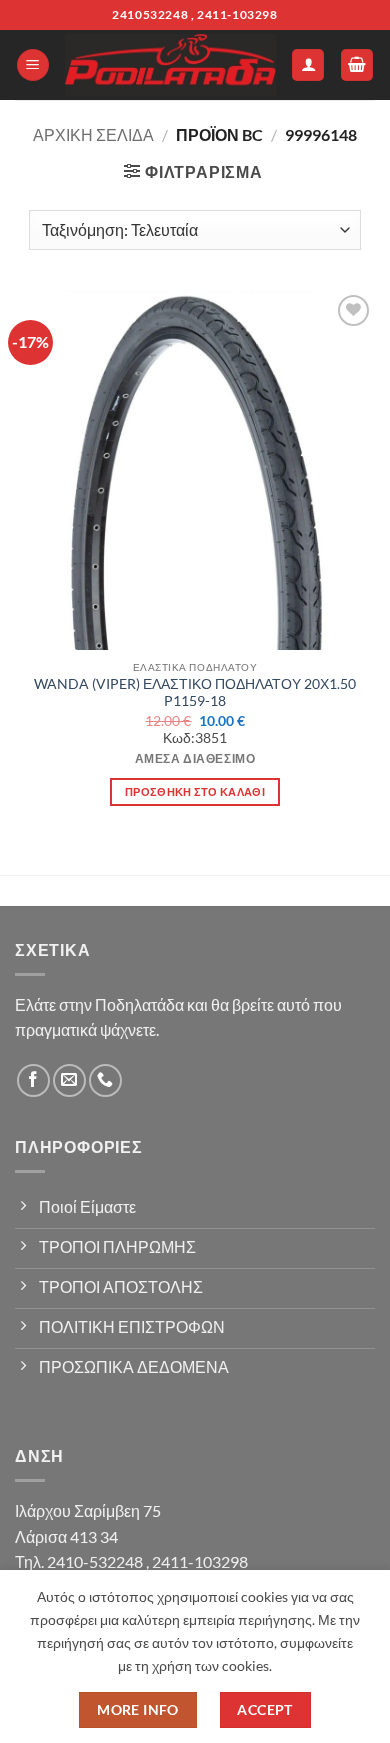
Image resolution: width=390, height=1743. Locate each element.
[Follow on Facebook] (33, 1080)
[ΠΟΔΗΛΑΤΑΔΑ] (170, 65)
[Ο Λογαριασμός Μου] (308, 65)
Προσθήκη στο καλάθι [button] (195, 791)
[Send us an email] (69, 1080)
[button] (33, 65)
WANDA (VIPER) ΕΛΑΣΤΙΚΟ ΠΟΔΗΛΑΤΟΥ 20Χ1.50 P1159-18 (195, 693)
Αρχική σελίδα (93, 134)
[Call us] (105, 1080)
